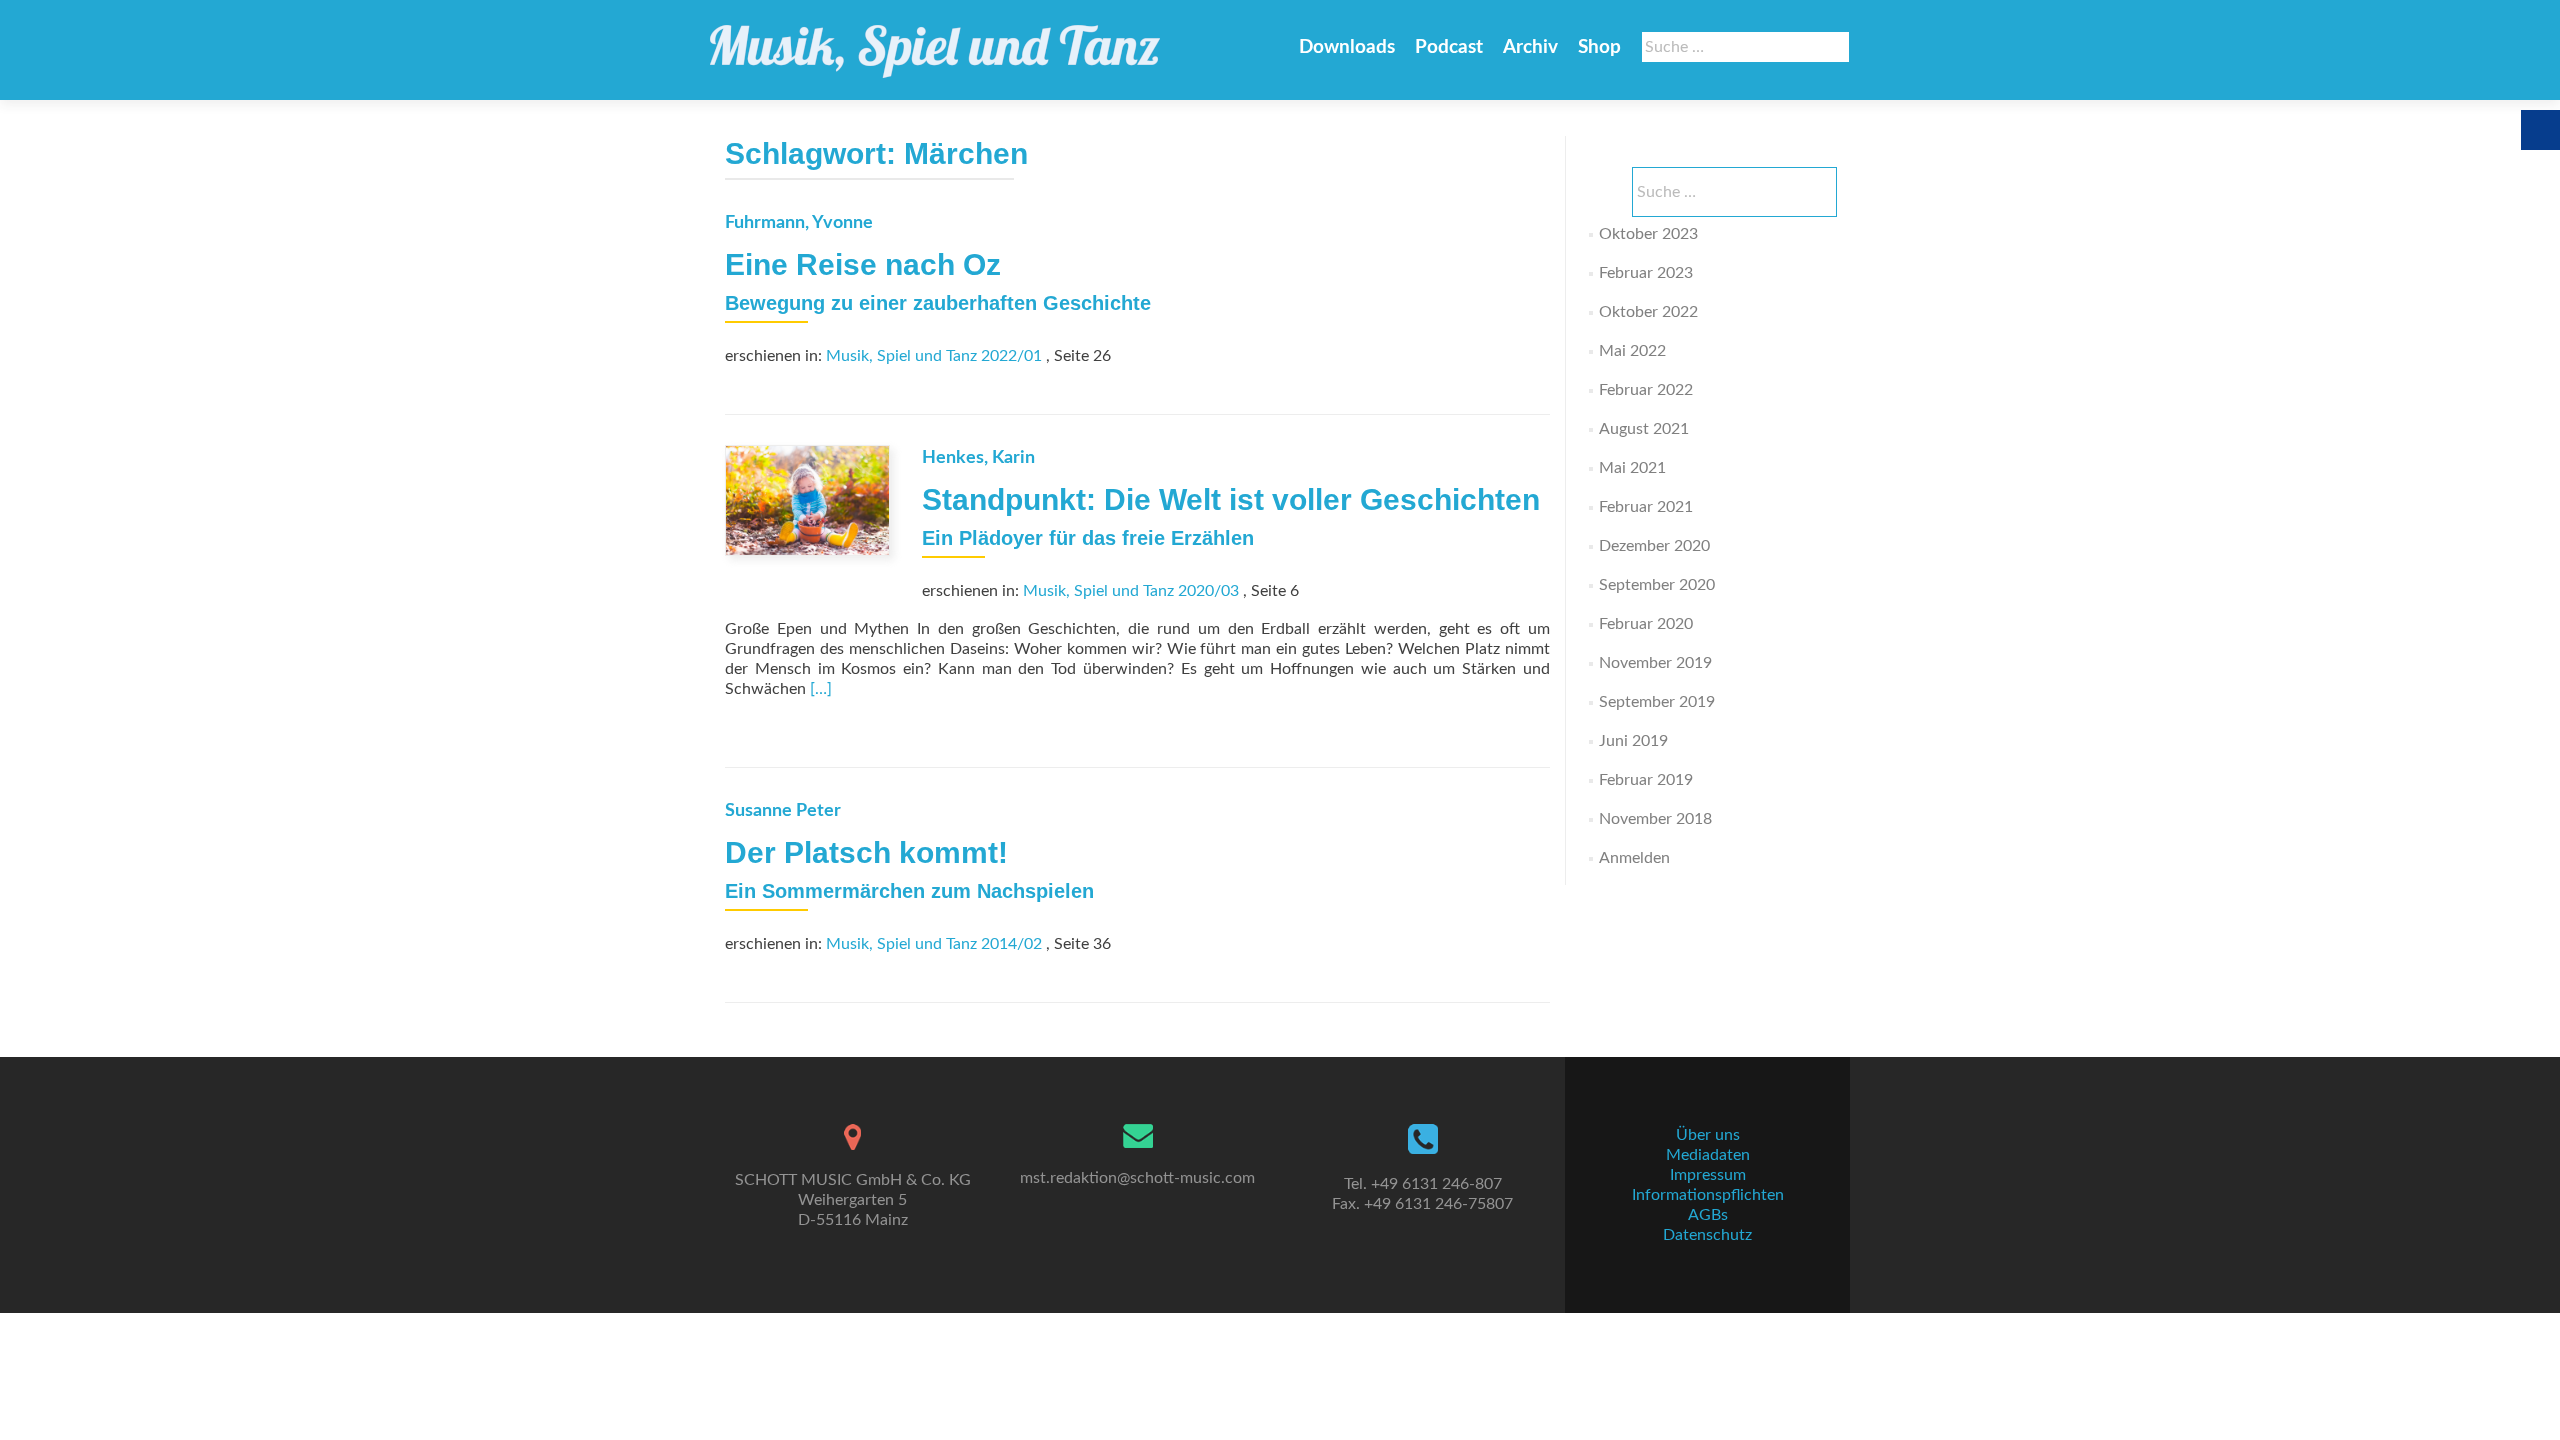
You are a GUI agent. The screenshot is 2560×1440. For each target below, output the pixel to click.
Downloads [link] (1347, 47)
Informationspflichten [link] (1708, 1195)
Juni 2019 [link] (1633, 741)
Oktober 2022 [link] (1648, 312)
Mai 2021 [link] (1632, 468)
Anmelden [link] (1634, 858)
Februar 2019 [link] (1646, 780)
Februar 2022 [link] (1646, 390)
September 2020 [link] (1657, 585)
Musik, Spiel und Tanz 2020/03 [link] (1131, 591)
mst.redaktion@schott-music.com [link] (1137, 1178)
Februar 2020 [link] (1646, 624)
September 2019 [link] (1657, 702)
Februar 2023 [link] (1646, 273)
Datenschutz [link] (1707, 1235)
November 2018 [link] (1655, 819)
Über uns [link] (1708, 1135)
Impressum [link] (1708, 1175)
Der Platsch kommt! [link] (866, 852)
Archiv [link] (1530, 47)
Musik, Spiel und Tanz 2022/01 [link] (934, 356)
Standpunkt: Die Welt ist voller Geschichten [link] (1231, 499)
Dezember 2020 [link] (1654, 546)
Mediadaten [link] (1708, 1155)
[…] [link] (821, 689)
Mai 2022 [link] (1632, 351)
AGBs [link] (1708, 1215)
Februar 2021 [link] (1646, 507)
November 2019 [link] (1655, 663)
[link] (935, 42)
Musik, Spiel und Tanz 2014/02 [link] (934, 944)
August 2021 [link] (1644, 429)
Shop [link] (1599, 47)
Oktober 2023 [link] (1648, 234)
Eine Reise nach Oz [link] (863, 264)
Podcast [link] (1449, 47)
